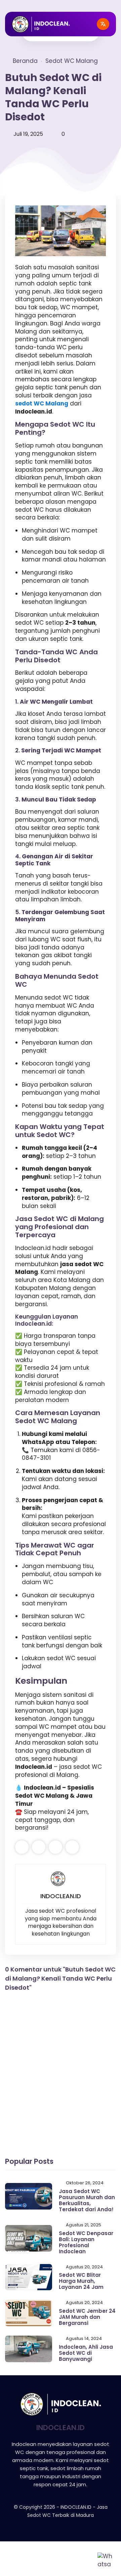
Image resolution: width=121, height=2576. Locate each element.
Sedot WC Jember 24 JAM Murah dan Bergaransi (87, 2317)
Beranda (25, 61)
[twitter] (39, 1847)
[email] (72, 1847)
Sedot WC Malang (72, 61)
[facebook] (22, 1847)
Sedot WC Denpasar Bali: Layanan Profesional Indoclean (86, 2242)
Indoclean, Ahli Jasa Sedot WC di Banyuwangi (86, 2353)
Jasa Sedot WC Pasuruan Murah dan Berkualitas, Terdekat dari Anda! (87, 2200)
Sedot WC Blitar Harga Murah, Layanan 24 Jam (81, 2281)
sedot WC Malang (42, 403)
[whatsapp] (55, 1847)
